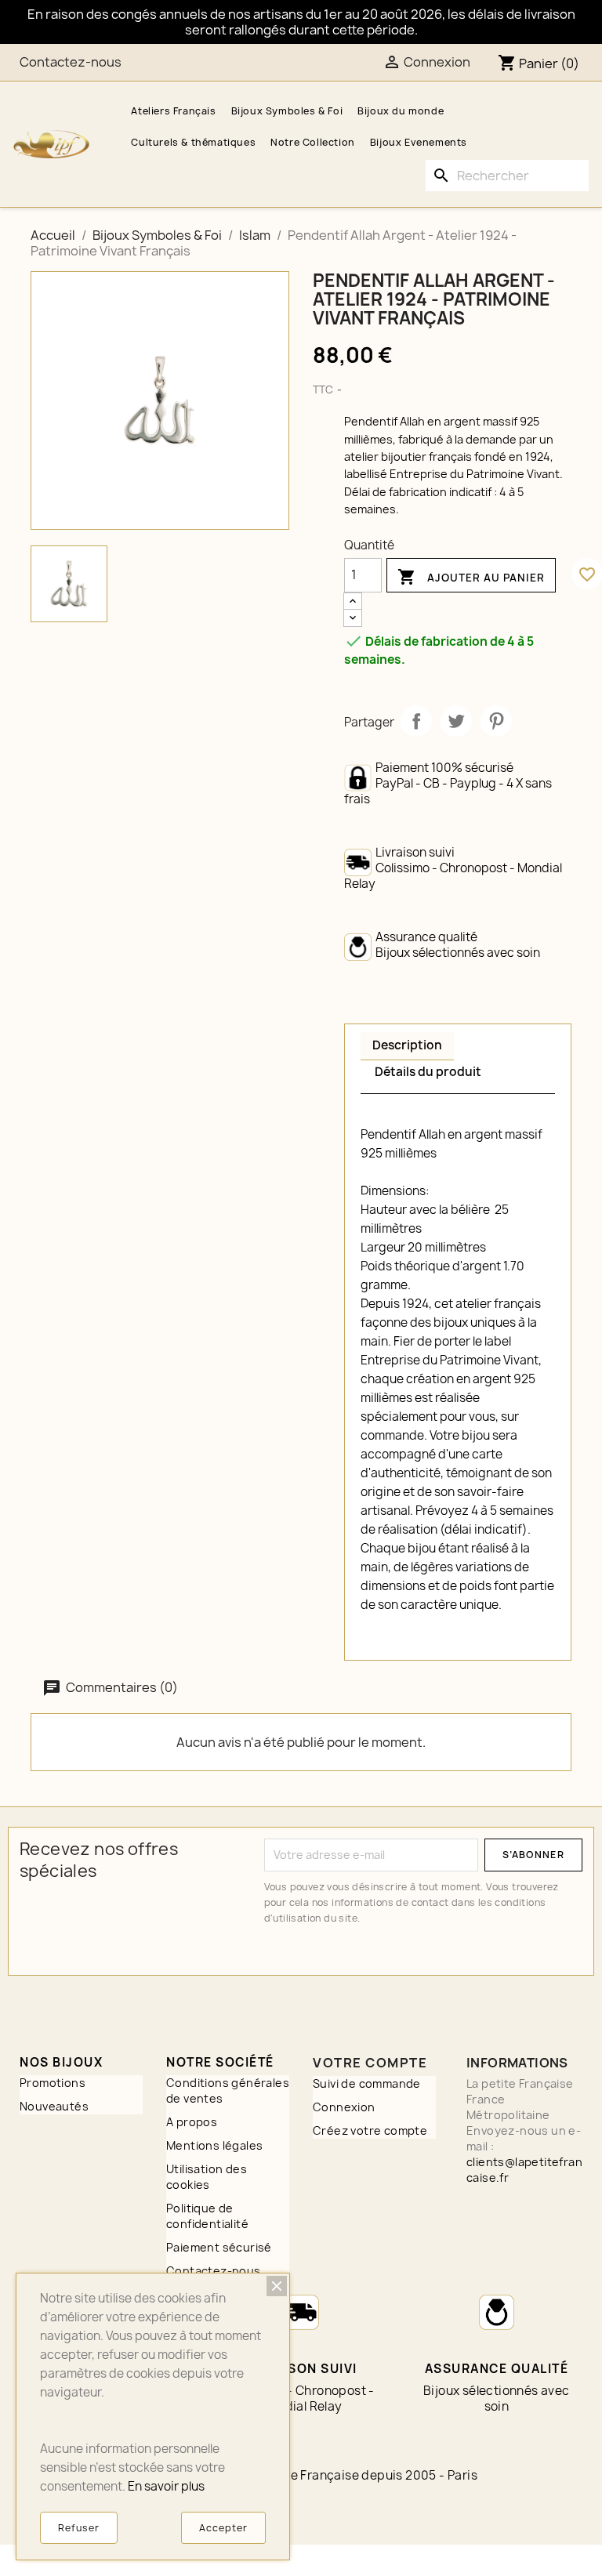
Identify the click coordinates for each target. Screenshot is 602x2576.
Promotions (53, 2083)
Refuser (79, 2528)
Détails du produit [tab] (428, 1072)
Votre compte (370, 2063)
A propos (192, 2122)
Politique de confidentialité (207, 2216)
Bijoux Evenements (419, 142)
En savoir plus (166, 2486)
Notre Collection (313, 142)
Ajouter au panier (471, 577)
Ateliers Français (173, 111)
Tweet (456, 721)
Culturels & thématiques (193, 142)
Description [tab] (407, 1045)
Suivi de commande (367, 2083)
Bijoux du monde (401, 111)
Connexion (344, 2107)
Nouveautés (54, 2106)
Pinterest (496, 721)
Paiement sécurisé (219, 2247)
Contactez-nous (71, 62)
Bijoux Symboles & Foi (287, 111)
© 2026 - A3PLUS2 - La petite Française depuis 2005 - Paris (301, 2475)
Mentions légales (214, 2145)
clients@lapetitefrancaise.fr (524, 2170)
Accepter (223, 2528)
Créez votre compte (370, 2130)
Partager (416, 721)
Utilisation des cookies (207, 2177)
